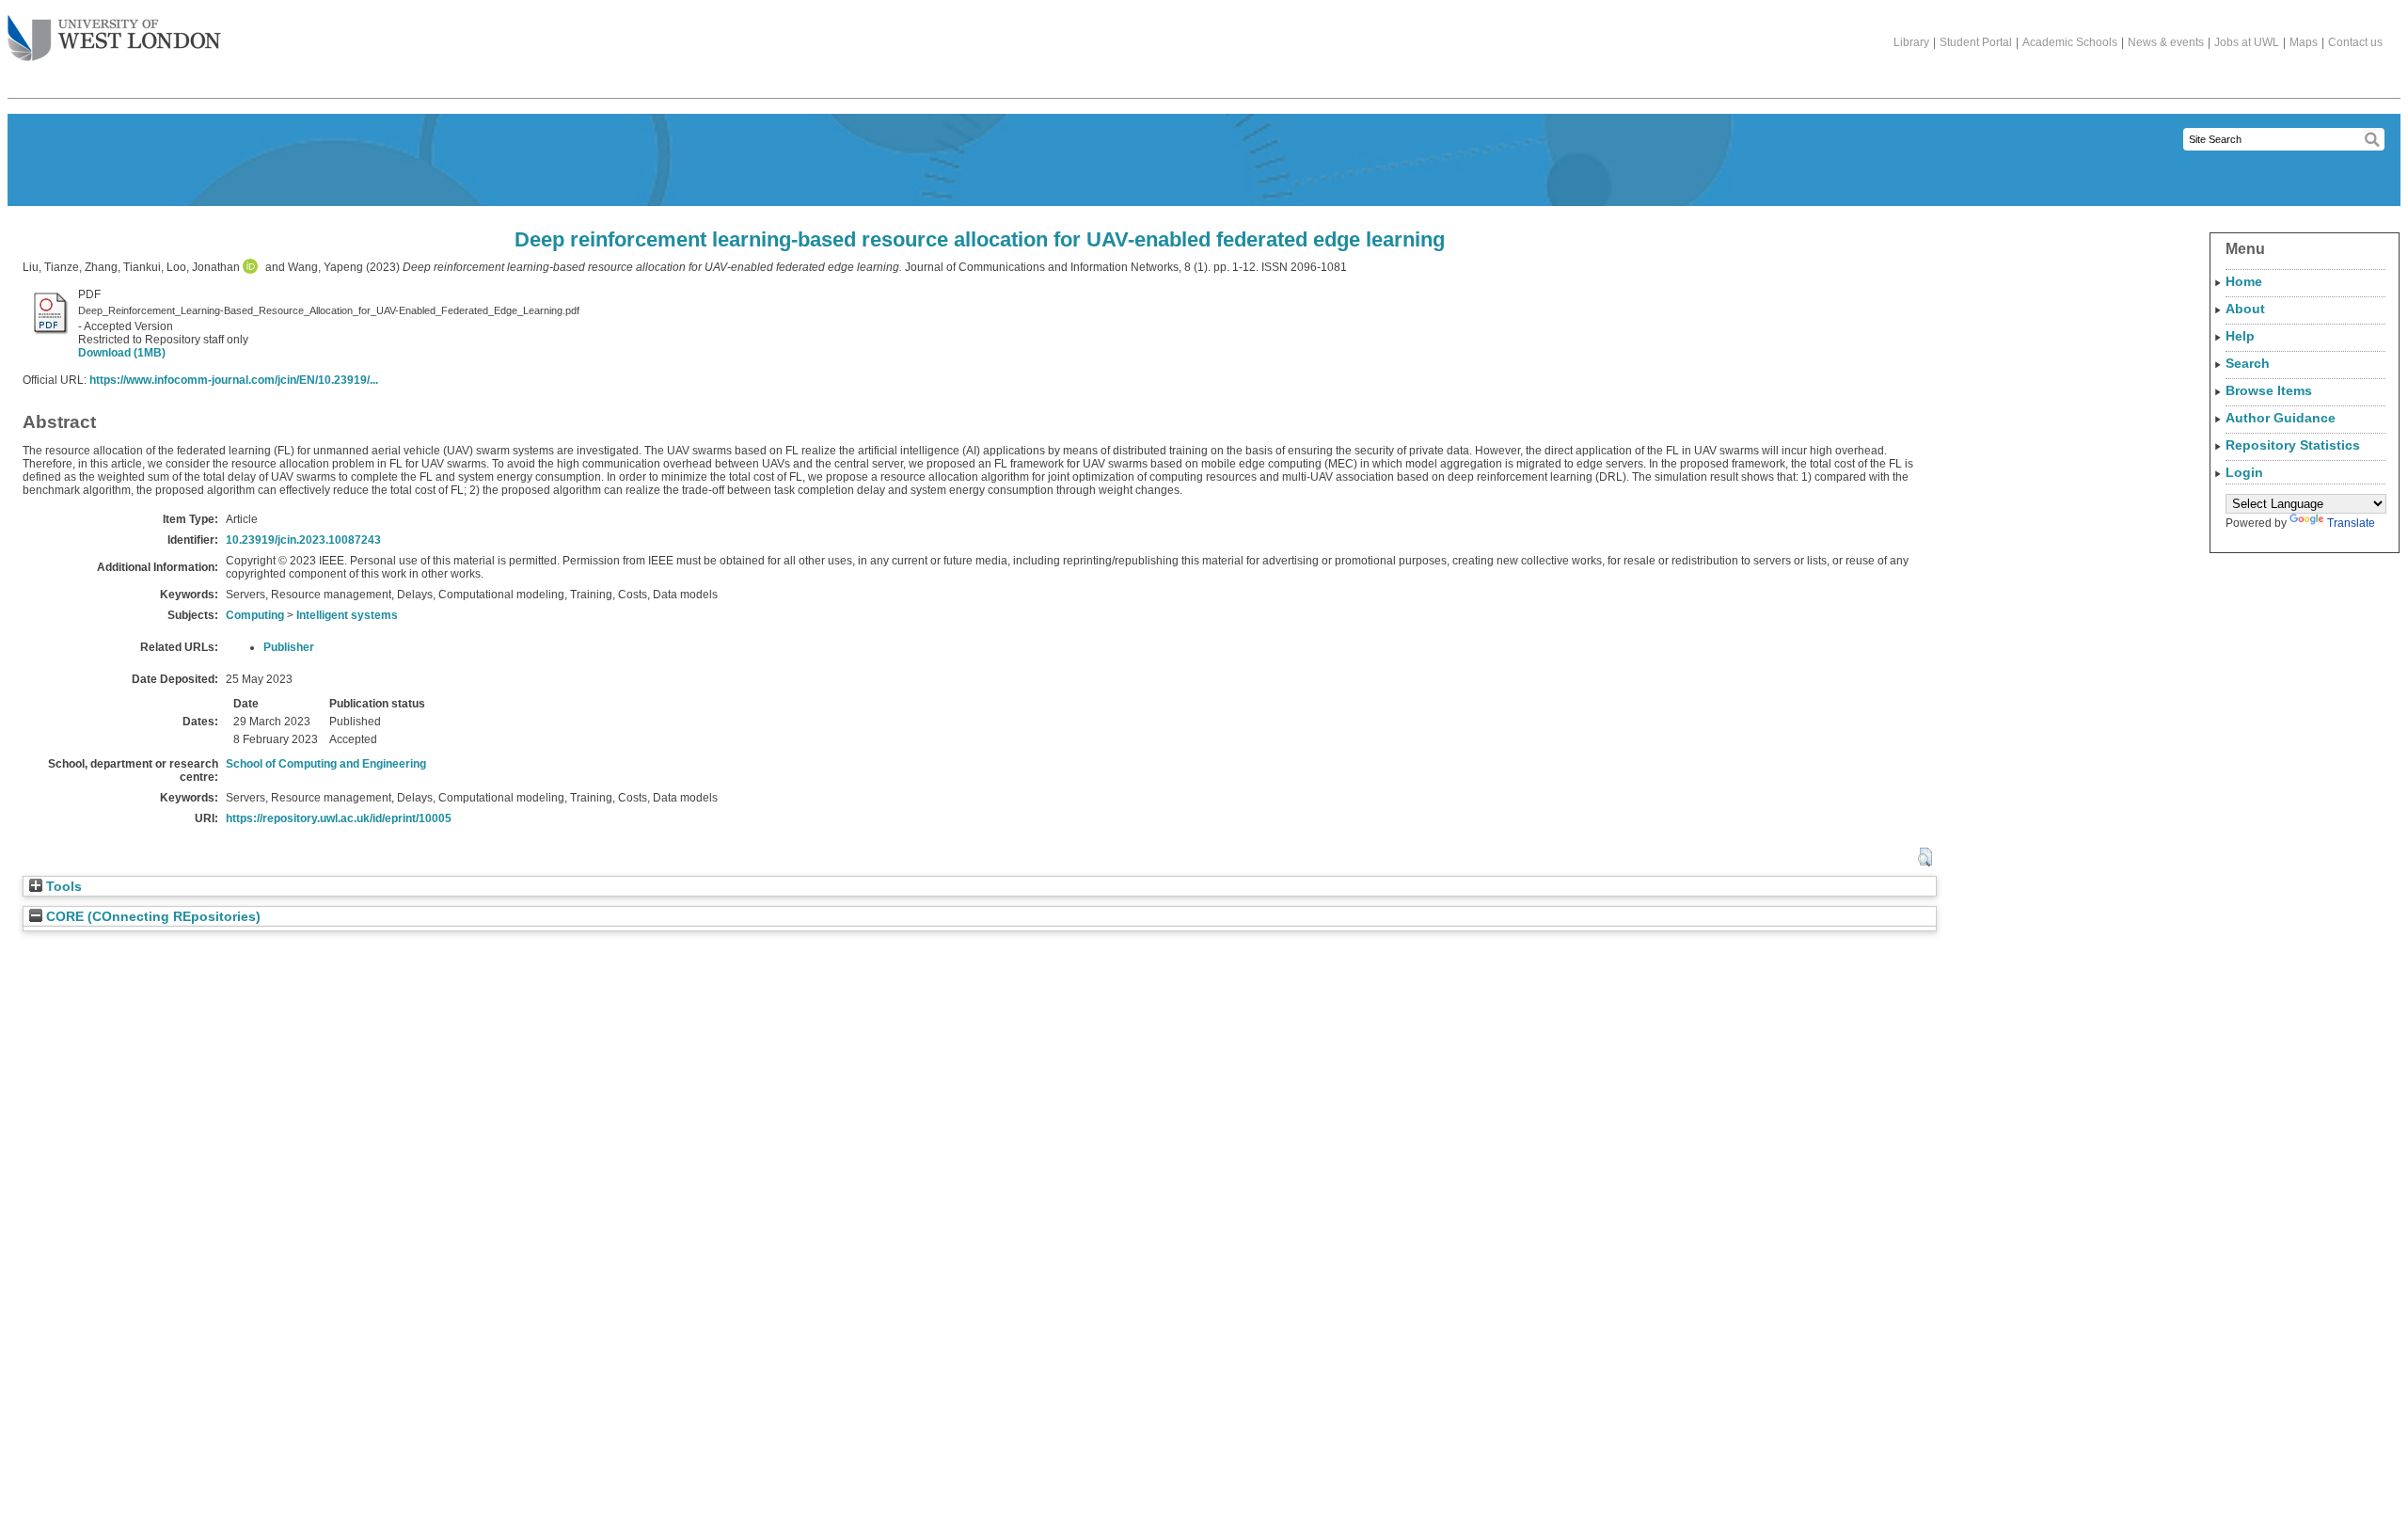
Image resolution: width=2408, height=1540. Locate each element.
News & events (2166, 42)
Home (2244, 281)
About (2245, 309)
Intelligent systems (347, 615)
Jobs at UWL (2247, 42)
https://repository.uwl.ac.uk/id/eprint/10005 (339, 818)
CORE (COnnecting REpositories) (151, 917)
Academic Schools (2070, 42)
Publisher (289, 647)
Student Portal (1976, 42)
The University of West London (114, 40)
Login (2244, 472)
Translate (2351, 523)
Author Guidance (2281, 418)
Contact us (2355, 42)
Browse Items (2269, 390)
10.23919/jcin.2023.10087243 (303, 540)
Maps (2304, 42)
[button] (1925, 857)
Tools (62, 887)
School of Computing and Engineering (326, 764)
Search (2248, 363)
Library (1911, 42)
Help (2240, 336)
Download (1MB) (122, 353)
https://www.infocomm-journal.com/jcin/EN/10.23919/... (234, 380)
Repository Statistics (2293, 445)
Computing (255, 615)
